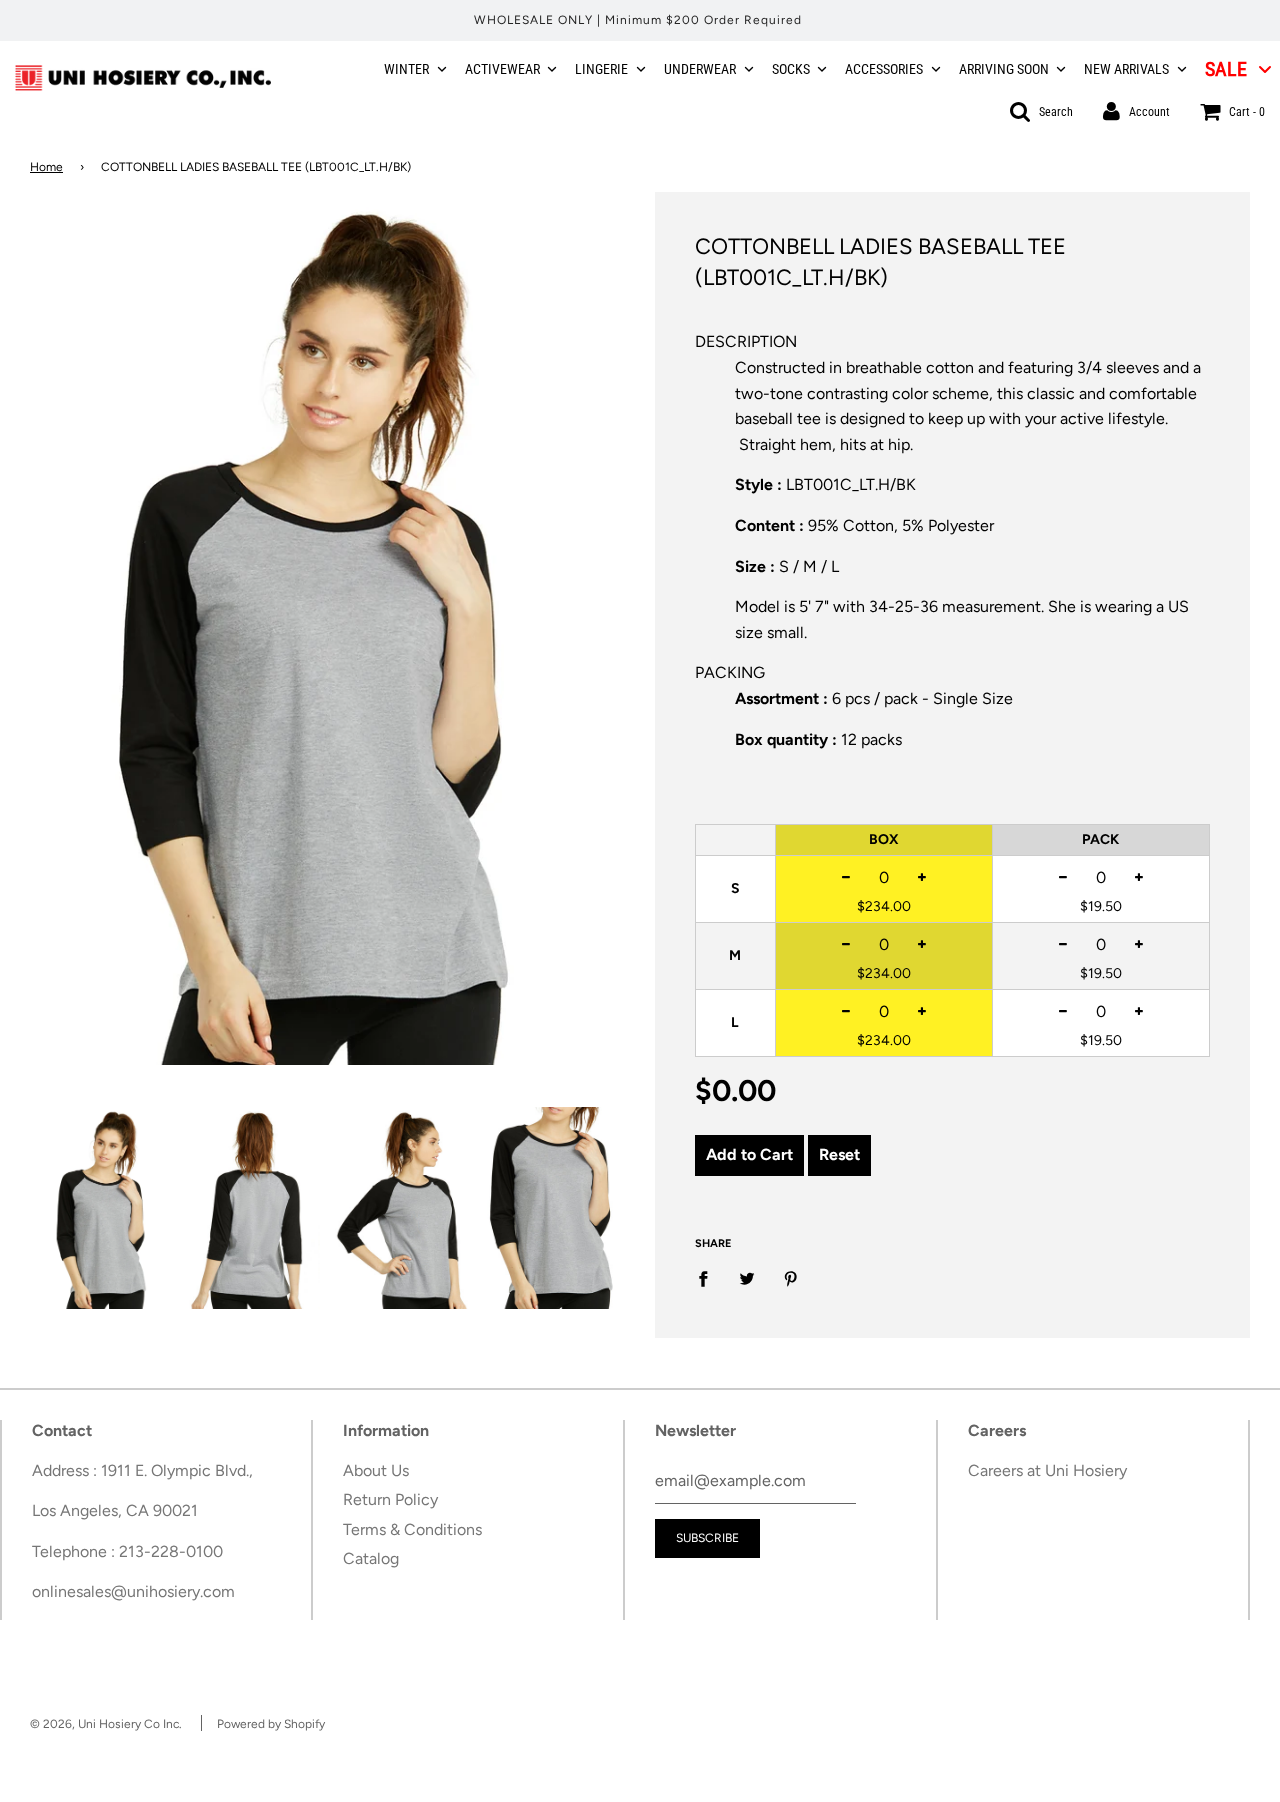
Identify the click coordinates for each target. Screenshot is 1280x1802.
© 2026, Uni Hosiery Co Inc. (106, 1724)
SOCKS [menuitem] (791, 69)
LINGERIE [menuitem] (601, 69)
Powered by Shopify (271, 1724)
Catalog (371, 1558)
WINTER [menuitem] (406, 69)
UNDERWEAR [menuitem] (700, 69)
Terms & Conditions (412, 1529)
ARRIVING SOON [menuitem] (1004, 69)
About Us (376, 1470)
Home (46, 167)
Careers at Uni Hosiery (1047, 1470)
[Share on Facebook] (709, 1278)
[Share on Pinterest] (791, 1278)
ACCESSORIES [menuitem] (884, 69)
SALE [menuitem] (1226, 69)
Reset (839, 1154)
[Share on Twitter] (747, 1278)
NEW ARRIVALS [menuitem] (1126, 69)
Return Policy (390, 1499)
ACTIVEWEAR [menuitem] (502, 69)
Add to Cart (749, 1154)
